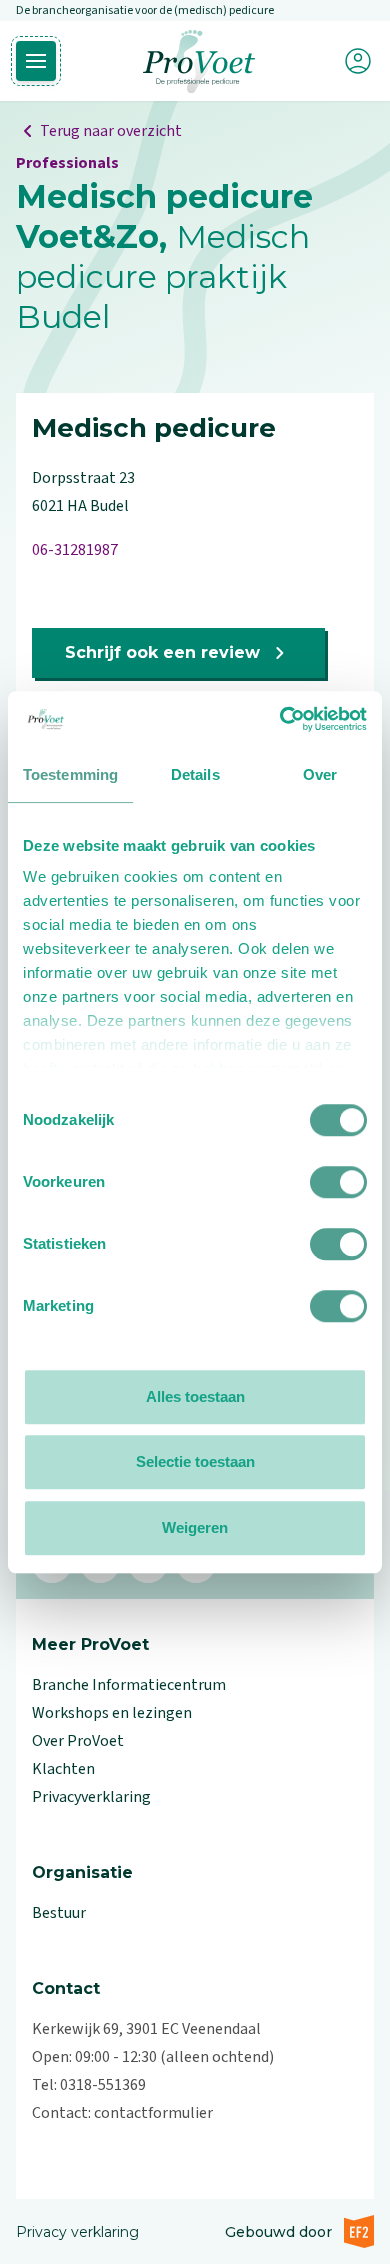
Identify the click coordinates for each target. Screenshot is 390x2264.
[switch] (338, 1182)
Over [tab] (320, 774)
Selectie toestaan (195, 1461)
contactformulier (153, 2113)
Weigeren (195, 1527)
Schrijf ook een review (162, 652)
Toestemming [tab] (70, 774)
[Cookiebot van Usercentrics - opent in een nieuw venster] (280, 719)
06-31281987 (75, 550)
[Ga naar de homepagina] (199, 61)
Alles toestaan (195, 1396)
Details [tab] (195, 774)
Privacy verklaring (77, 2232)
